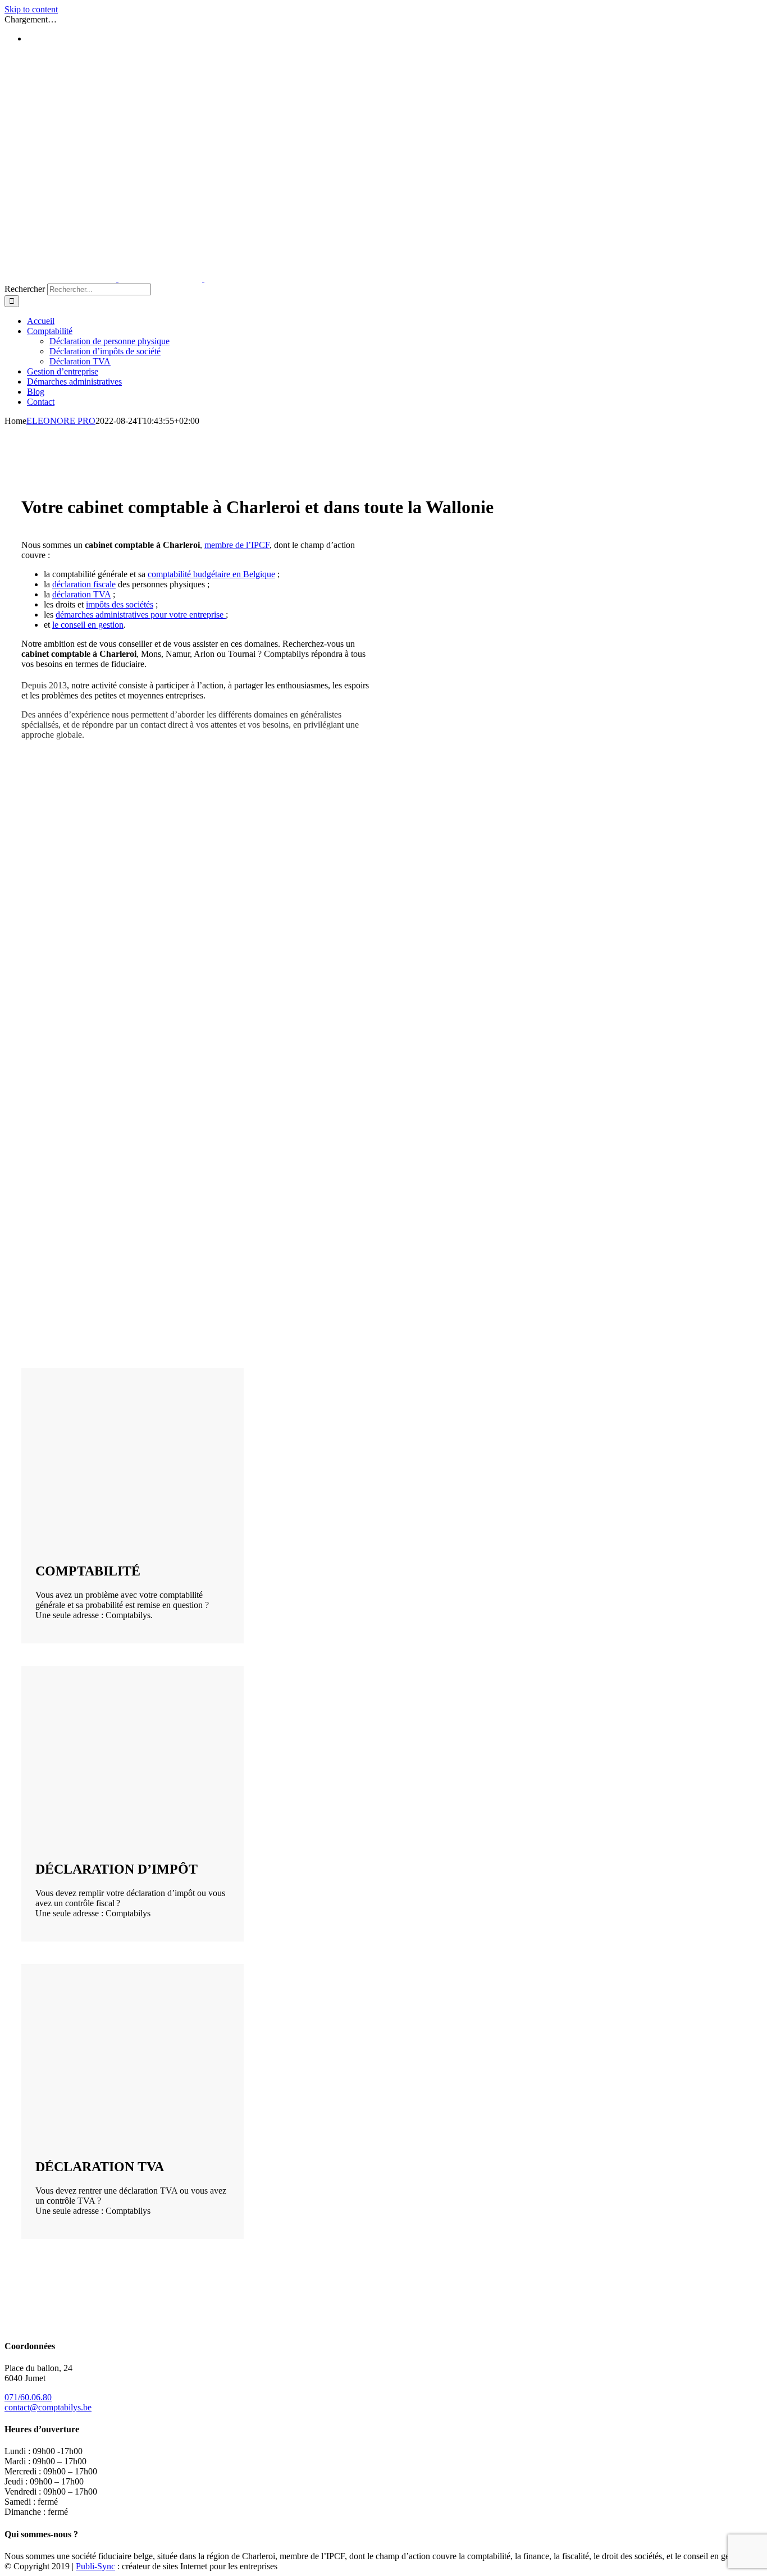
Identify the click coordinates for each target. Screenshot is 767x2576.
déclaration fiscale (84, 584)
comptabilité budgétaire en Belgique (211, 574)
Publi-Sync (95, 2566)
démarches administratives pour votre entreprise (141, 615)
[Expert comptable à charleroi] (106, 1533)
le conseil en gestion (88, 625)
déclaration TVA (81, 594)
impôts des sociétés (120, 604)
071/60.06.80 (28, 2397)
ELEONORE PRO (61, 421)
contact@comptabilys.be (48, 2407)
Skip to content (31, 9)
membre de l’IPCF (237, 545)
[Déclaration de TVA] (106, 2129)
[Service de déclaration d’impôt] (106, 1831)
